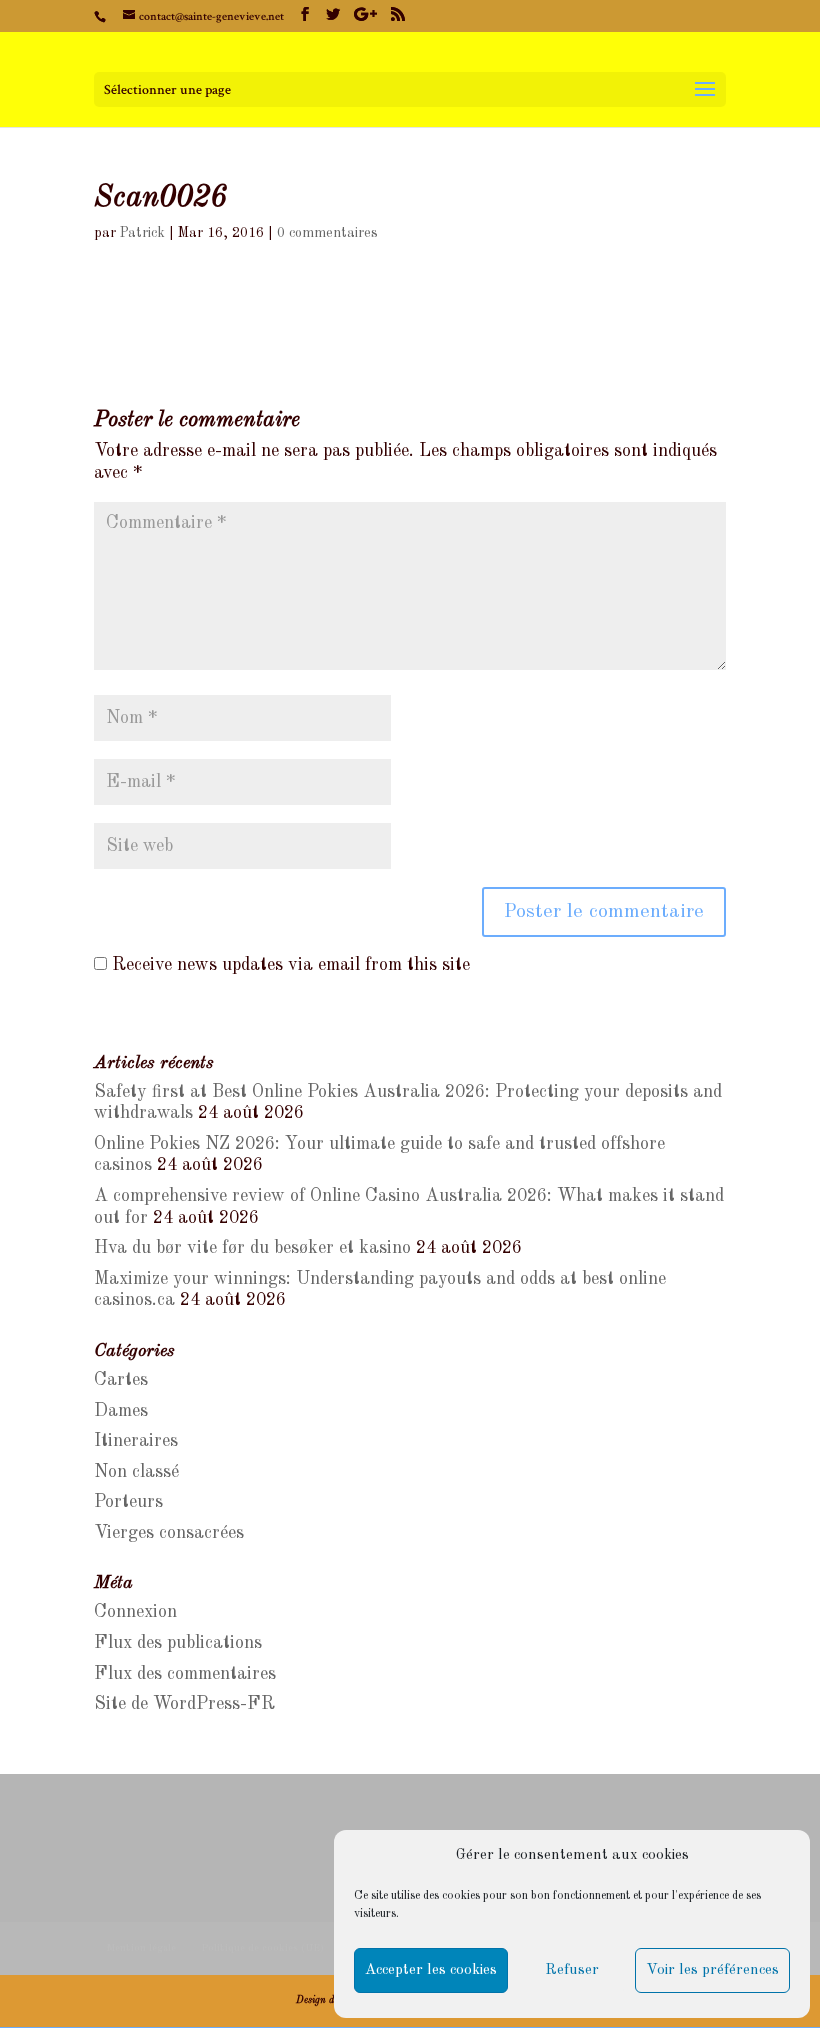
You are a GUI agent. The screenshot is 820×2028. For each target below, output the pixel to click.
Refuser (572, 1970)
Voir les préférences (712, 1970)
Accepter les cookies (431, 1970)
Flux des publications (178, 1643)
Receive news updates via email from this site (288, 965)
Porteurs (128, 1502)
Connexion (135, 1612)
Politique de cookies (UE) (262, 1948)
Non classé (136, 1472)
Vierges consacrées (169, 1533)
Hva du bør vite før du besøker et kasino (252, 1248)
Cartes (121, 1380)
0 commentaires (327, 233)
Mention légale (141, 1948)
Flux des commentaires (185, 1674)
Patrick (142, 233)
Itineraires (136, 1441)
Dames (121, 1411)
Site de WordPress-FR (184, 1704)
